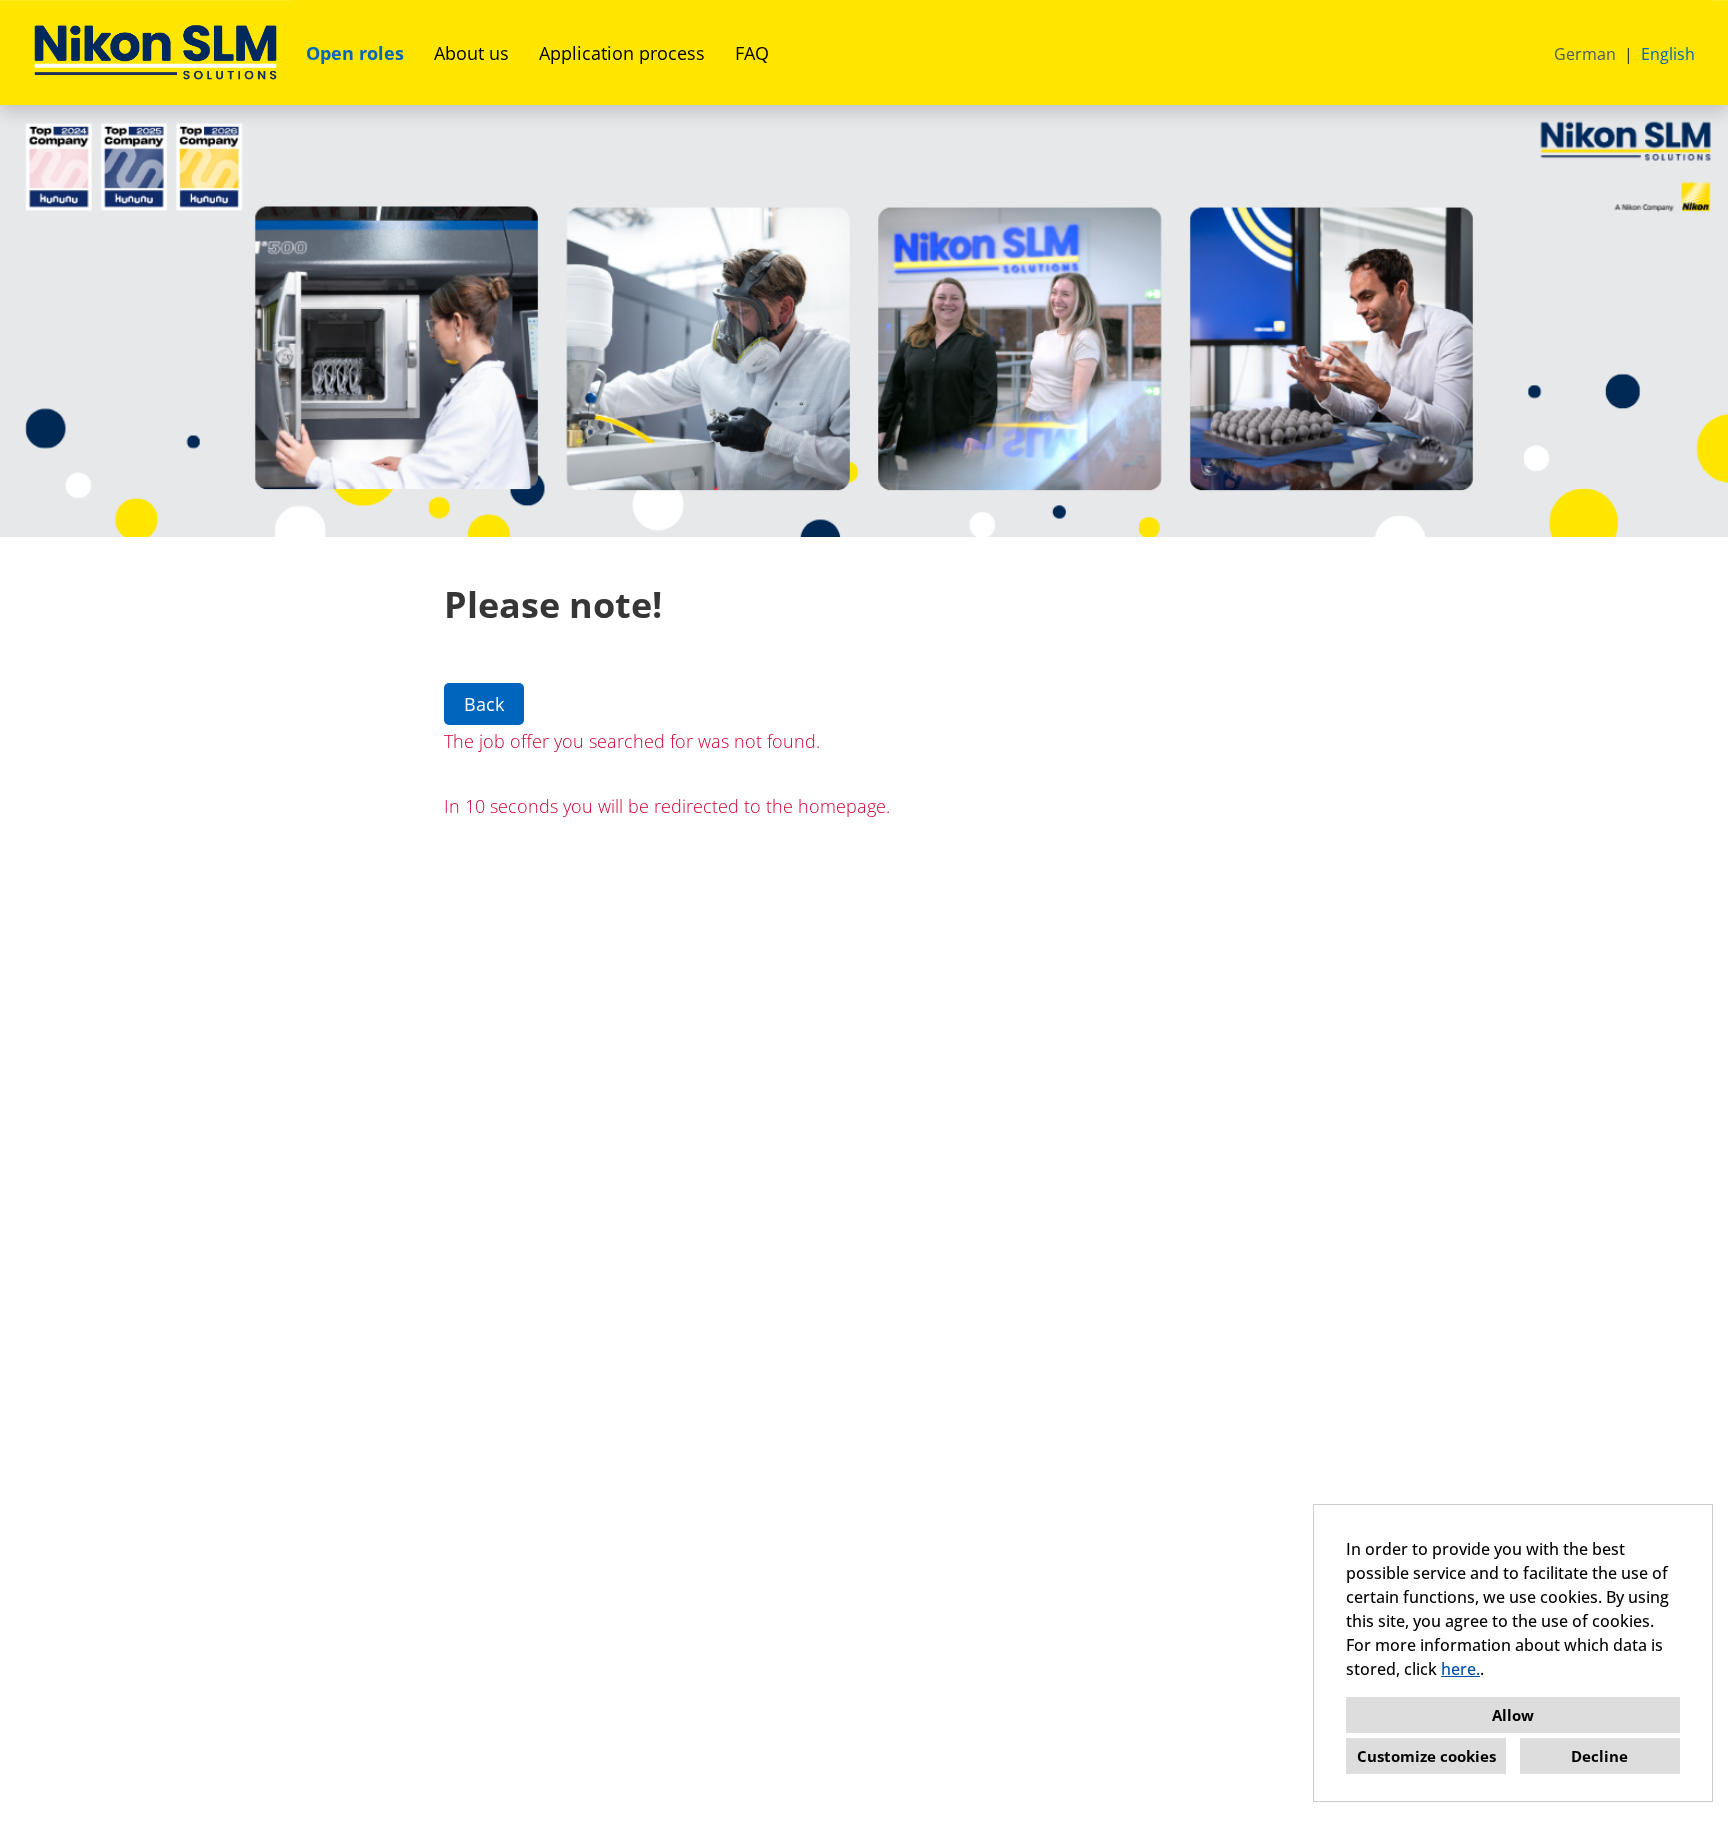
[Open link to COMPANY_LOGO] (155, 52)
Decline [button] (1599, 1756)
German (1585, 54)
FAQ (752, 53)
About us (471, 53)
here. (1460, 1669)
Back (484, 704)
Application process (622, 53)
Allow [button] (1513, 1715)
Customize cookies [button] (1426, 1756)
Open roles (355, 53)
